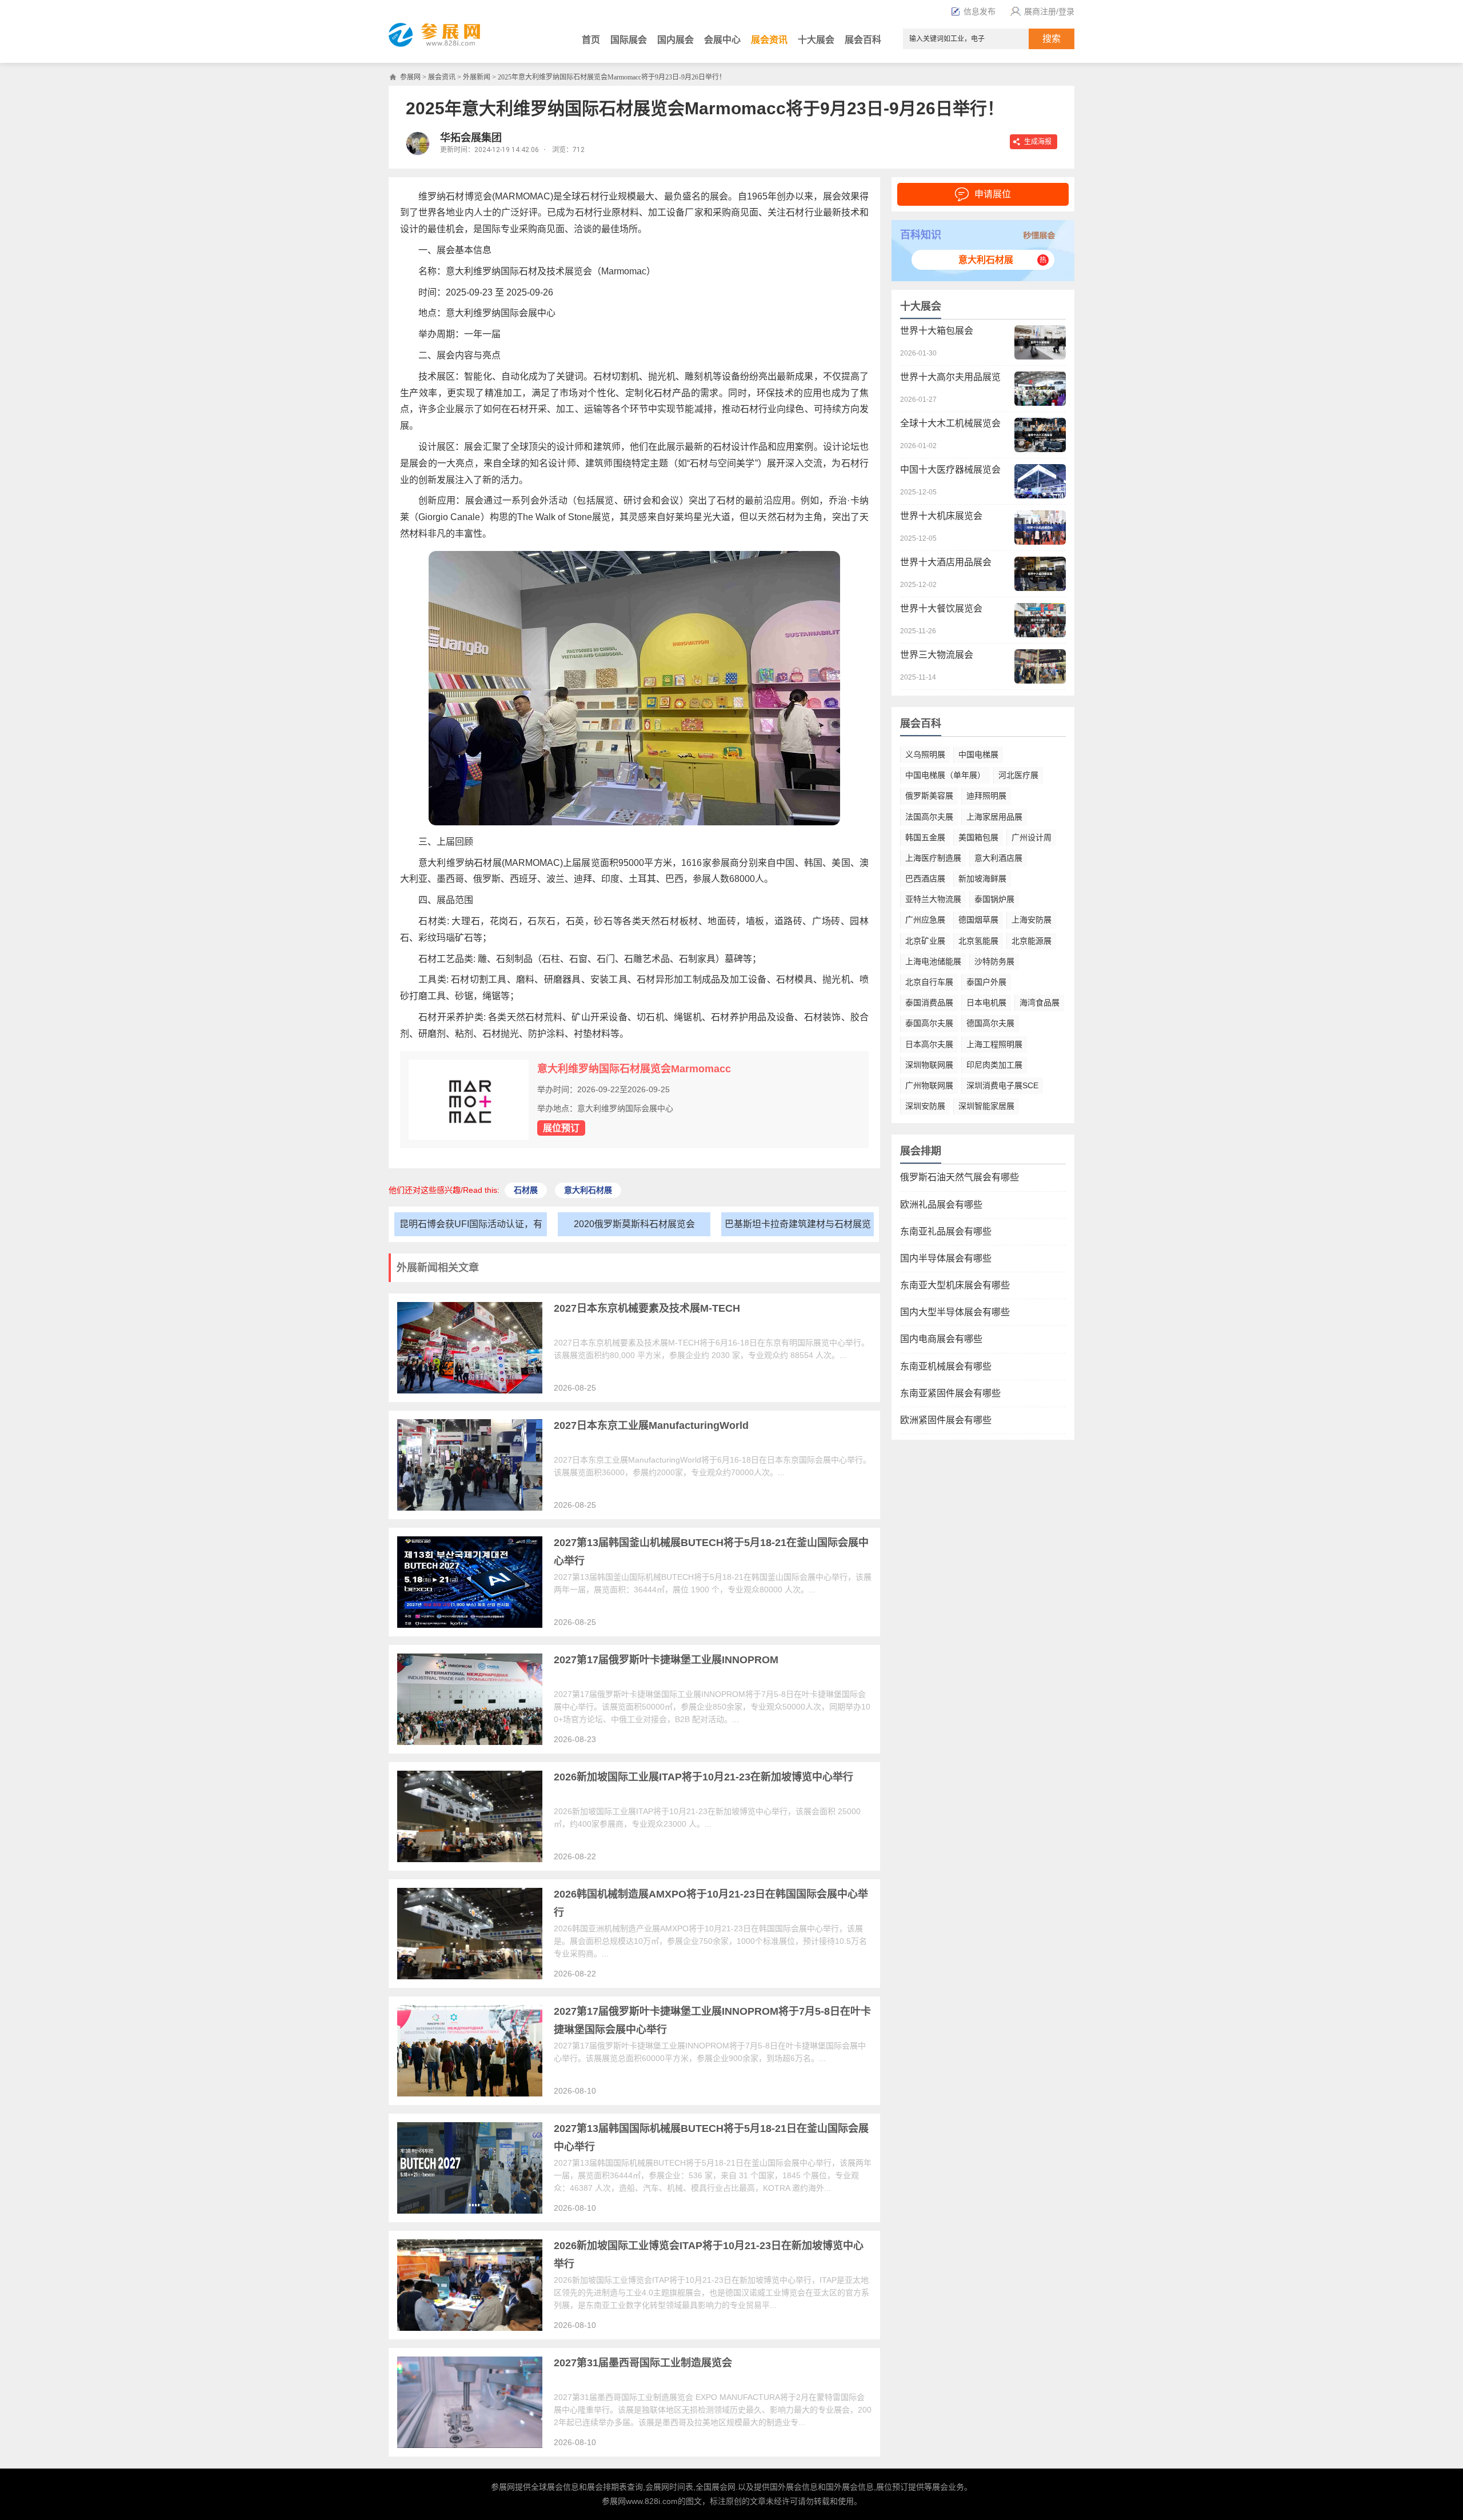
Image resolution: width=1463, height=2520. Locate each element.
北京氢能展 (978, 941)
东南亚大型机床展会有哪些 (955, 1285)
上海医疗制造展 (933, 858)
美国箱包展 (978, 837)
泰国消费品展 (929, 1003)
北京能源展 (1032, 941)
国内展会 (675, 40)
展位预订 (561, 1128)
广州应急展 (925, 920)
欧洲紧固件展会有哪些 (946, 1420)
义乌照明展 (925, 754)
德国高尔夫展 (990, 1023)
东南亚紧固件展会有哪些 (950, 1393)
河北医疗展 (1018, 775)
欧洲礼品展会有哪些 (941, 1205)
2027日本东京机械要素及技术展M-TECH (647, 1308)
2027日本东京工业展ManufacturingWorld (651, 1425)
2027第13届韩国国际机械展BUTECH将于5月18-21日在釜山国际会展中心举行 (711, 2138)
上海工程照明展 (994, 1044)
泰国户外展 (986, 982)
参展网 (410, 77)
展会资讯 (769, 40)
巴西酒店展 (925, 878)
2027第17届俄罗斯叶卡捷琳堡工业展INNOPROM (666, 1660)
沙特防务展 (994, 961)
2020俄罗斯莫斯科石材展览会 (634, 1224)
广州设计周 (1032, 837)
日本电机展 (986, 1003)
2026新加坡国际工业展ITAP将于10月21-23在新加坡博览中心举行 (703, 1777)
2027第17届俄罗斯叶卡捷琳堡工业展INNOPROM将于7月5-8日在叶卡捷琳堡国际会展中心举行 (712, 2020)
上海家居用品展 (994, 817)
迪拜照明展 (986, 796)
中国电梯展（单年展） (945, 775)
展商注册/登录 (1049, 11)
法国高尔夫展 (929, 817)
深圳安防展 (925, 1106)
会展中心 (722, 40)
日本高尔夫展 (929, 1044)
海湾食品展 (1040, 1003)
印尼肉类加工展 (994, 1065)
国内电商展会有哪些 (941, 1339)
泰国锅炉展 (994, 899)
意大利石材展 (986, 260)
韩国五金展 (925, 837)
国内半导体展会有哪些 (946, 1258)
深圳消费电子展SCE (1002, 1085)
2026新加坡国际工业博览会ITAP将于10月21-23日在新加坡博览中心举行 (709, 2255)
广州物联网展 (929, 1085)
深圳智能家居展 (986, 1106)
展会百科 (863, 40)
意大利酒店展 (998, 858)
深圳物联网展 (929, 1065)
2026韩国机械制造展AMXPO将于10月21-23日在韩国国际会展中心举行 (711, 1903)
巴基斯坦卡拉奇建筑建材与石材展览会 (798, 1227)
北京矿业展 (925, 941)
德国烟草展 (978, 920)
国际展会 (629, 40)
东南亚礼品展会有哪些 (946, 1231)
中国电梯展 (978, 754)
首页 (591, 40)
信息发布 (980, 11)
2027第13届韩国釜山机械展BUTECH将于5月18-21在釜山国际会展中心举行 (711, 1552)
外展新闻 (477, 77)
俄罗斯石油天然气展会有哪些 (960, 1177)
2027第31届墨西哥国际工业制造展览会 (643, 2363)
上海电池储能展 (933, 961)
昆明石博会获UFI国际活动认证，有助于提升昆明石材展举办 (471, 1227)
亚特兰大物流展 (933, 899)
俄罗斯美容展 (929, 796)
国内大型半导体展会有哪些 (955, 1312)
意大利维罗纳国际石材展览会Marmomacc (634, 1069)
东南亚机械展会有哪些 (946, 1366)
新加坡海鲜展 (982, 878)
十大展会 (816, 40)
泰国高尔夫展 (929, 1023)
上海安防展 (1032, 920)
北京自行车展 (929, 982)
